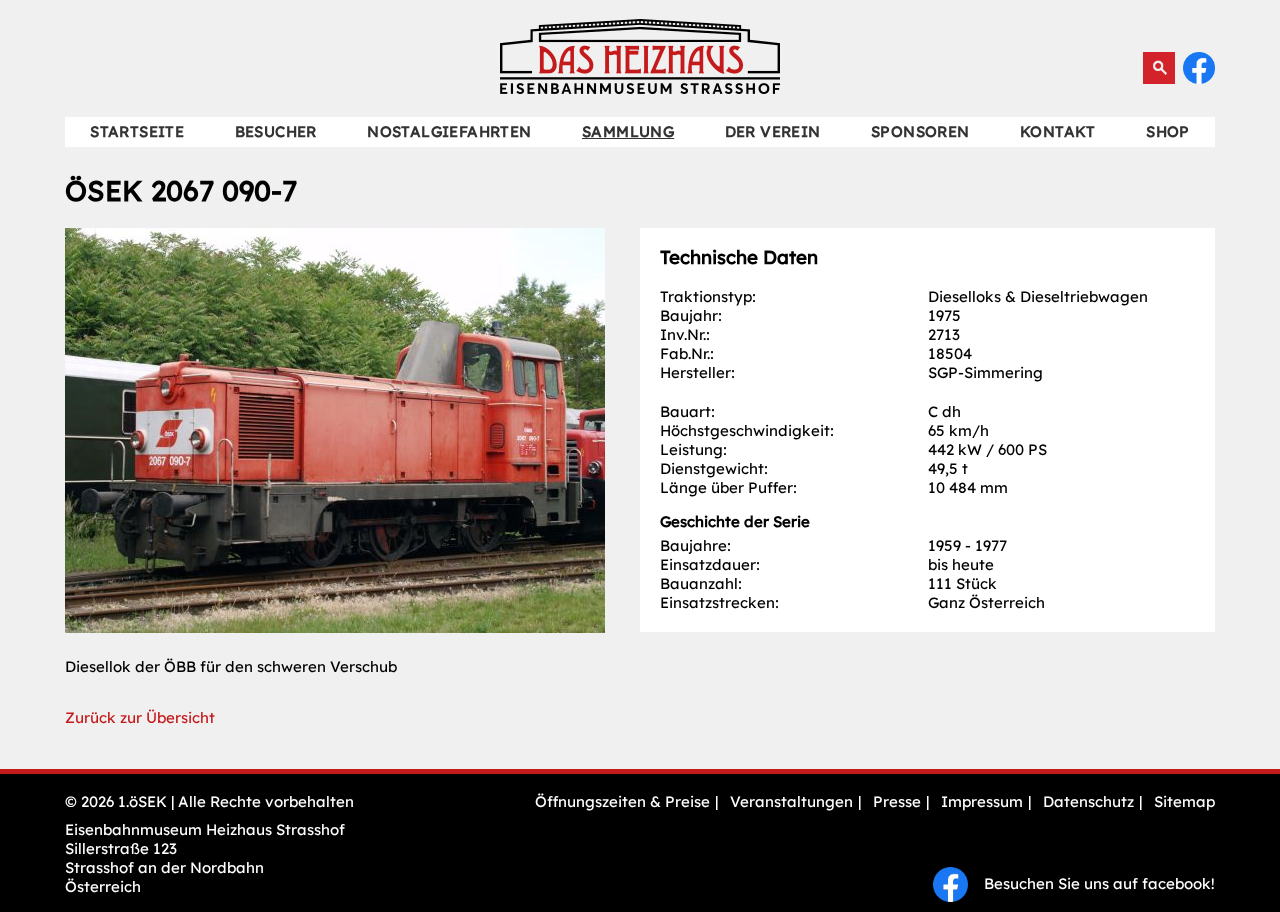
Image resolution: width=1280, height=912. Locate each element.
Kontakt (1058, 131)
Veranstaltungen (791, 801)
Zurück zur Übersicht (140, 717)
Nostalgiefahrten (449, 131)
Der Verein (773, 131)
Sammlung (628, 131)
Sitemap (1184, 801)
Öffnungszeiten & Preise (622, 801)
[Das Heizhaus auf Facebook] (1199, 78)
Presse (897, 801)
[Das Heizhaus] (640, 88)
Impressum (982, 801)
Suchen (1159, 68)
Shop (1168, 131)
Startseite (137, 131)
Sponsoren (920, 131)
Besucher (276, 131)
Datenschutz (1088, 801)
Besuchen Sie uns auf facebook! (1091, 883)
